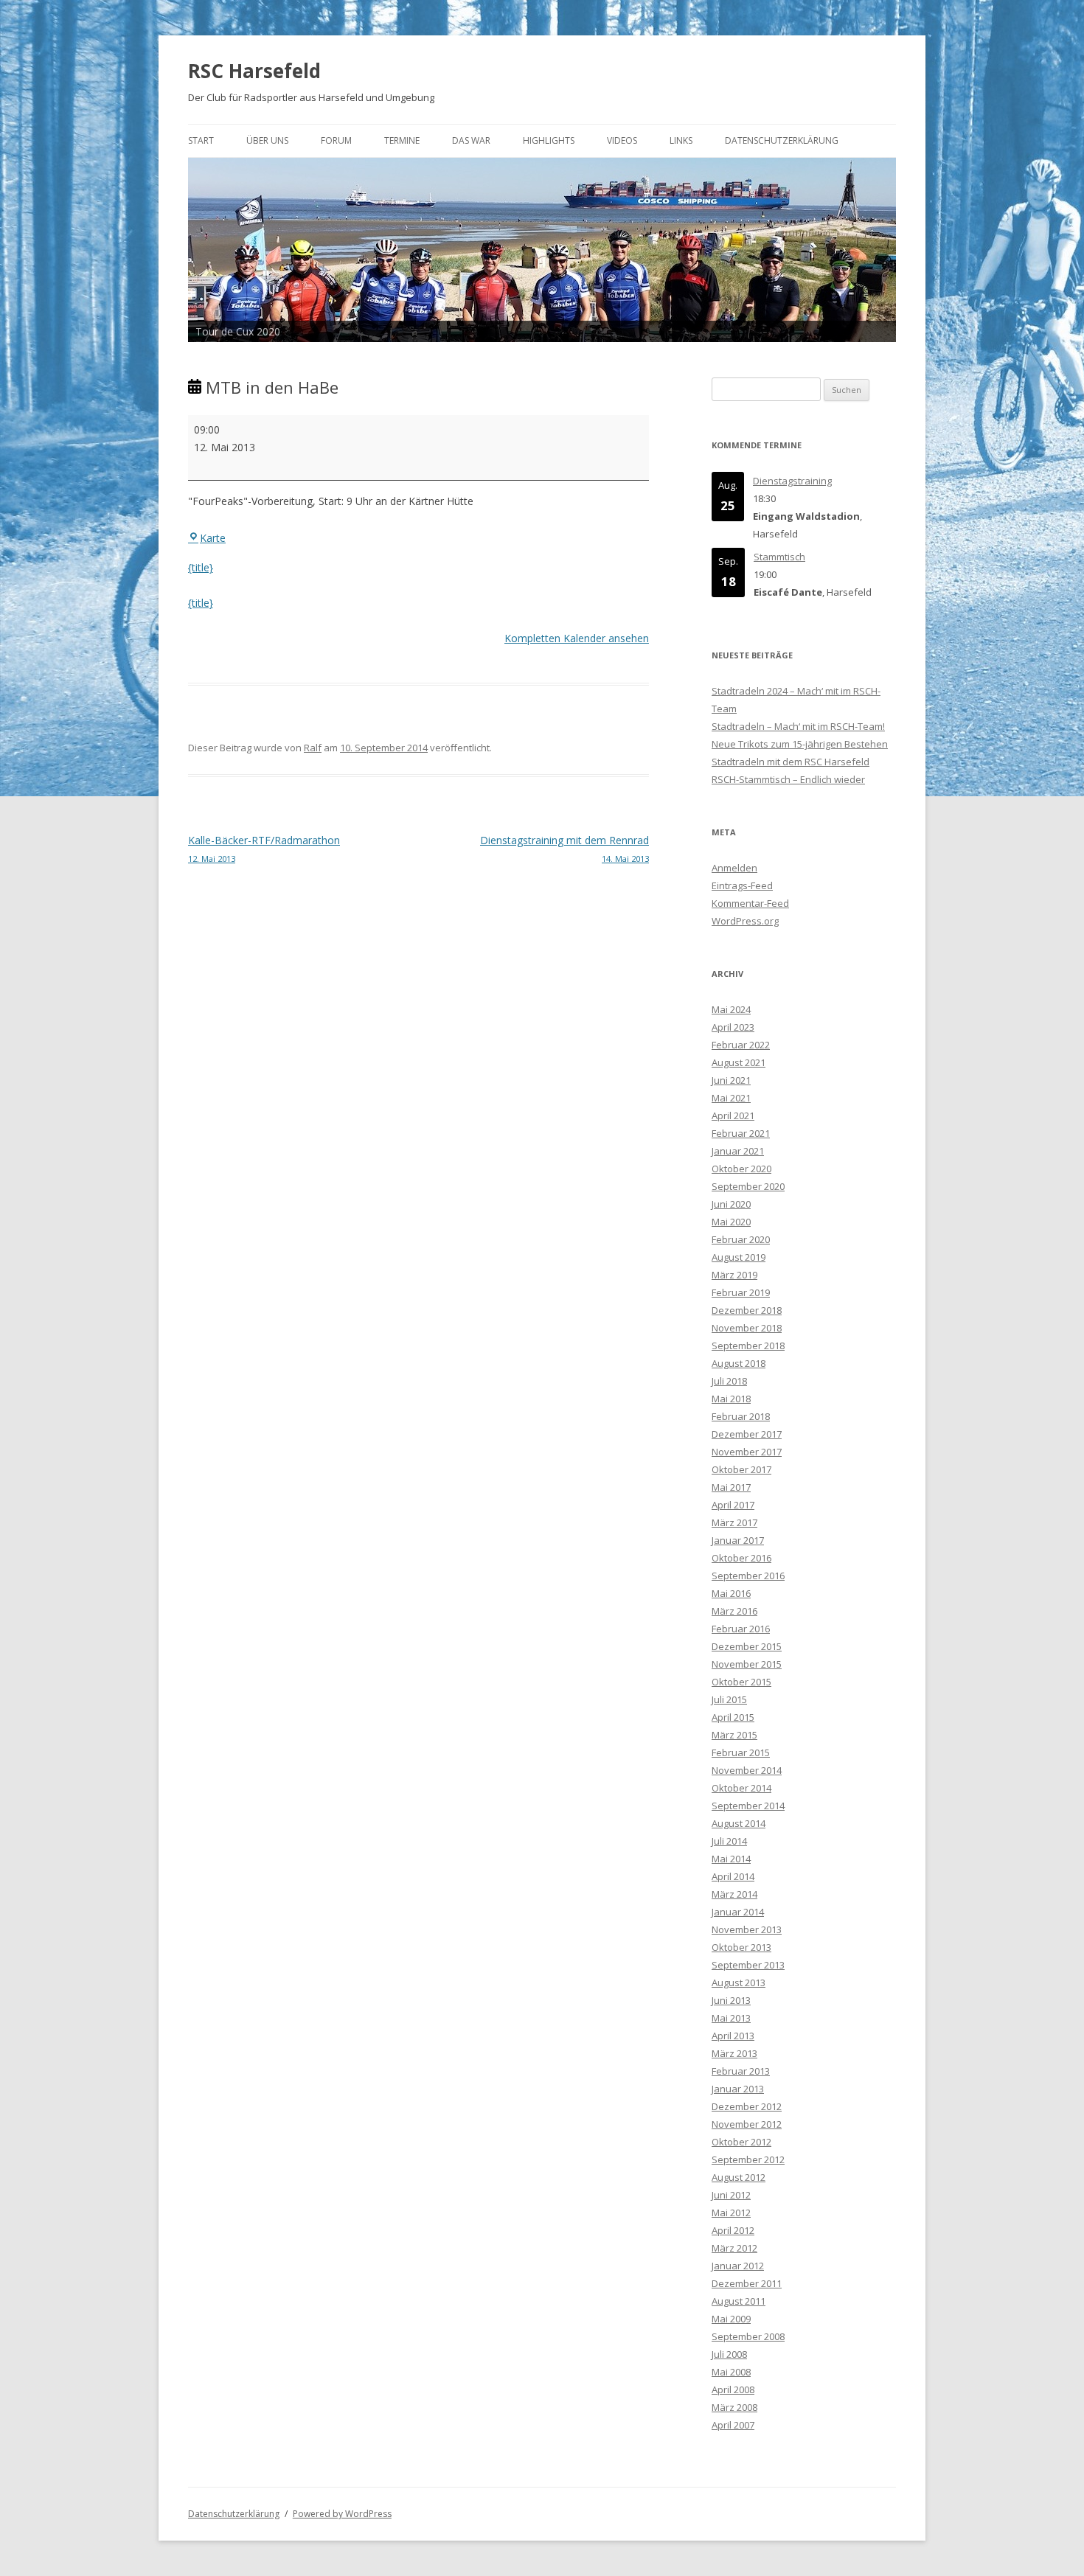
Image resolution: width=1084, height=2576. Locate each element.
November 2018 (747, 1328)
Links (681, 140)
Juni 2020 (731, 1204)
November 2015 (747, 1664)
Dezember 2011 (747, 2283)
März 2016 (734, 1611)
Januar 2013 (738, 2089)
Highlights (549, 140)
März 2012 (734, 2248)
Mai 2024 (731, 1009)
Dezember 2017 (747, 1434)
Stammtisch (779, 557)
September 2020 (748, 1186)
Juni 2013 (731, 2000)
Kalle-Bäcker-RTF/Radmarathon (264, 849)
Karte (213, 538)
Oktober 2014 (741, 1788)
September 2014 (748, 1806)
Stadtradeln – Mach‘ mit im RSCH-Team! (798, 726)
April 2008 (733, 2389)
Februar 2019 (741, 1292)
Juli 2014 (729, 1841)
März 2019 (734, 1275)
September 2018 (748, 1346)
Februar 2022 (741, 1045)
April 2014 (733, 1876)
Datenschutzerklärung (782, 140)
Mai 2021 (731, 1098)
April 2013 (733, 2036)
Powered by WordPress (342, 2514)
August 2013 (739, 1983)
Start (201, 140)
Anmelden (734, 868)
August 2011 (739, 2301)
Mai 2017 (731, 1487)
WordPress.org (745, 921)
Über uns (267, 140)
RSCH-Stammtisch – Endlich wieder (788, 779)
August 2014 (739, 1823)
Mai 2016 (731, 1593)
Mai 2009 (731, 2319)
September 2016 (748, 1576)
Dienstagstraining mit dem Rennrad (564, 849)
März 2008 (734, 2407)
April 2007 (733, 2425)
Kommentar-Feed (750, 903)
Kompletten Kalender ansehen (577, 638)
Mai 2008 (731, 2372)
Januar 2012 (738, 2266)
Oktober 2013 (741, 1947)
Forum (336, 140)
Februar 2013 (741, 2071)
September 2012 (748, 2159)
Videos (622, 140)
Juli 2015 (729, 1699)
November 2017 (747, 1452)
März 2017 (734, 1522)
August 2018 (739, 1363)
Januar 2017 (738, 1540)
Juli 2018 (729, 1381)
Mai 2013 (731, 2018)
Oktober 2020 (741, 1169)
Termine (402, 140)
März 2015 (734, 1735)
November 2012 (747, 2124)
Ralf (313, 748)
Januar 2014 (738, 1912)
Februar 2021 (741, 1133)
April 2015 (733, 1717)
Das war (471, 140)
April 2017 (733, 1505)
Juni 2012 (731, 2195)
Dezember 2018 (747, 1310)
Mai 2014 (731, 1859)
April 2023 (733, 1027)
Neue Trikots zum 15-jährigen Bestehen (800, 744)
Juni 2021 (731, 1080)
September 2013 (748, 1965)
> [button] (878, 246)
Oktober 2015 (741, 1682)
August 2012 (739, 2177)
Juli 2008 (729, 2354)
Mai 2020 (731, 1222)
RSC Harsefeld (254, 71)
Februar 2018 (741, 1416)
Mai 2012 (731, 2213)
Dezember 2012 (747, 2106)
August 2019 (739, 1257)
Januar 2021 (738, 1151)
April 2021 (733, 1115)
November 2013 (747, 1929)
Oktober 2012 (741, 2142)
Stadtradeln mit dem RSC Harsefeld (791, 762)
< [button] (206, 246)
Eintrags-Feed (742, 885)
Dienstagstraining (792, 481)
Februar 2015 (741, 1752)
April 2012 (733, 2230)
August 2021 (739, 1062)
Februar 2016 (741, 1629)
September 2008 (748, 2336)
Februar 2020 (741, 1239)
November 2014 (747, 1770)
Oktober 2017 (741, 1469)
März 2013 (734, 2053)
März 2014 (734, 1894)
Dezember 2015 (747, 1646)
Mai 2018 (731, 1399)
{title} (201, 567)
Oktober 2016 (741, 1558)
